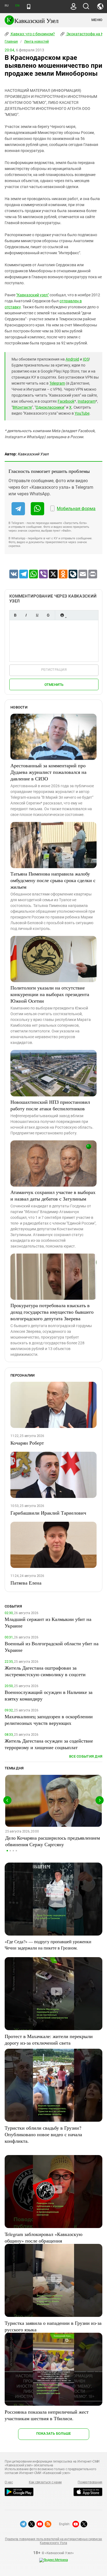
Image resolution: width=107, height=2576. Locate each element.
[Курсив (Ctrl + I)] (26, 615)
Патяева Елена (26, 1583)
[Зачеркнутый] (48, 615)
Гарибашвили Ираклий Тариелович (48, 1513)
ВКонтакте (22, 407)
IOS (86, 359)
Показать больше (54, 2433)
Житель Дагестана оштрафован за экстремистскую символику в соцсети (45, 1671)
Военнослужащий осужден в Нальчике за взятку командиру (49, 1695)
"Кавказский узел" (33, 295)
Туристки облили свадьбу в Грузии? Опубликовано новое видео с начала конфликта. (43, 2134)
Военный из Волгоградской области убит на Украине (52, 1647)
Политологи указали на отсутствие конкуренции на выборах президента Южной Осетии (50, 994)
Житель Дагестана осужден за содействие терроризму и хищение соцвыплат (49, 1744)
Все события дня (86, 1756)
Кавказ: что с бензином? (32, 34)
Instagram (87, 401)
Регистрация (54, 670)
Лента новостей (36, 42)
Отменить (54, 685)
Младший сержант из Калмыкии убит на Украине (48, 1622)
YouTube (82, 413)
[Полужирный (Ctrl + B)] (15, 615)
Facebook (66, 401)
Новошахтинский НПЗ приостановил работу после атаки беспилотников (50, 1105)
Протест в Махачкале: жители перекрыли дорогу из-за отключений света (49, 2039)
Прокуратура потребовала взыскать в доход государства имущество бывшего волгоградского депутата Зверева (52, 1312)
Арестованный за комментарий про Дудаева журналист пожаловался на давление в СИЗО (48, 772)
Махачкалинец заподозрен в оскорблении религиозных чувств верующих (49, 1720)
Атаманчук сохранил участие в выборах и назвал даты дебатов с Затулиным (53, 1195)
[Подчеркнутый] (37, 615)
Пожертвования (90, 2482)
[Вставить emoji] (62, 615)
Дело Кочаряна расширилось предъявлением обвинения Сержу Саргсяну (53, 1841)
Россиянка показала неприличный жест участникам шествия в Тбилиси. (47, 2415)
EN (17, 6)
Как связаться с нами (45, 2482)
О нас (9, 2482)
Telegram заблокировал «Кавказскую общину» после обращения (43, 2237)
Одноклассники (50, 407)
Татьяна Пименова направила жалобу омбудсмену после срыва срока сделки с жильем (53, 880)
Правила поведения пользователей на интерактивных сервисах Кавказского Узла (54, 2541)
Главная (11, 42)
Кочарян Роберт (27, 1443)
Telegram (57, 383)
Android (72, 359)
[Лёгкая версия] (29, 7)
